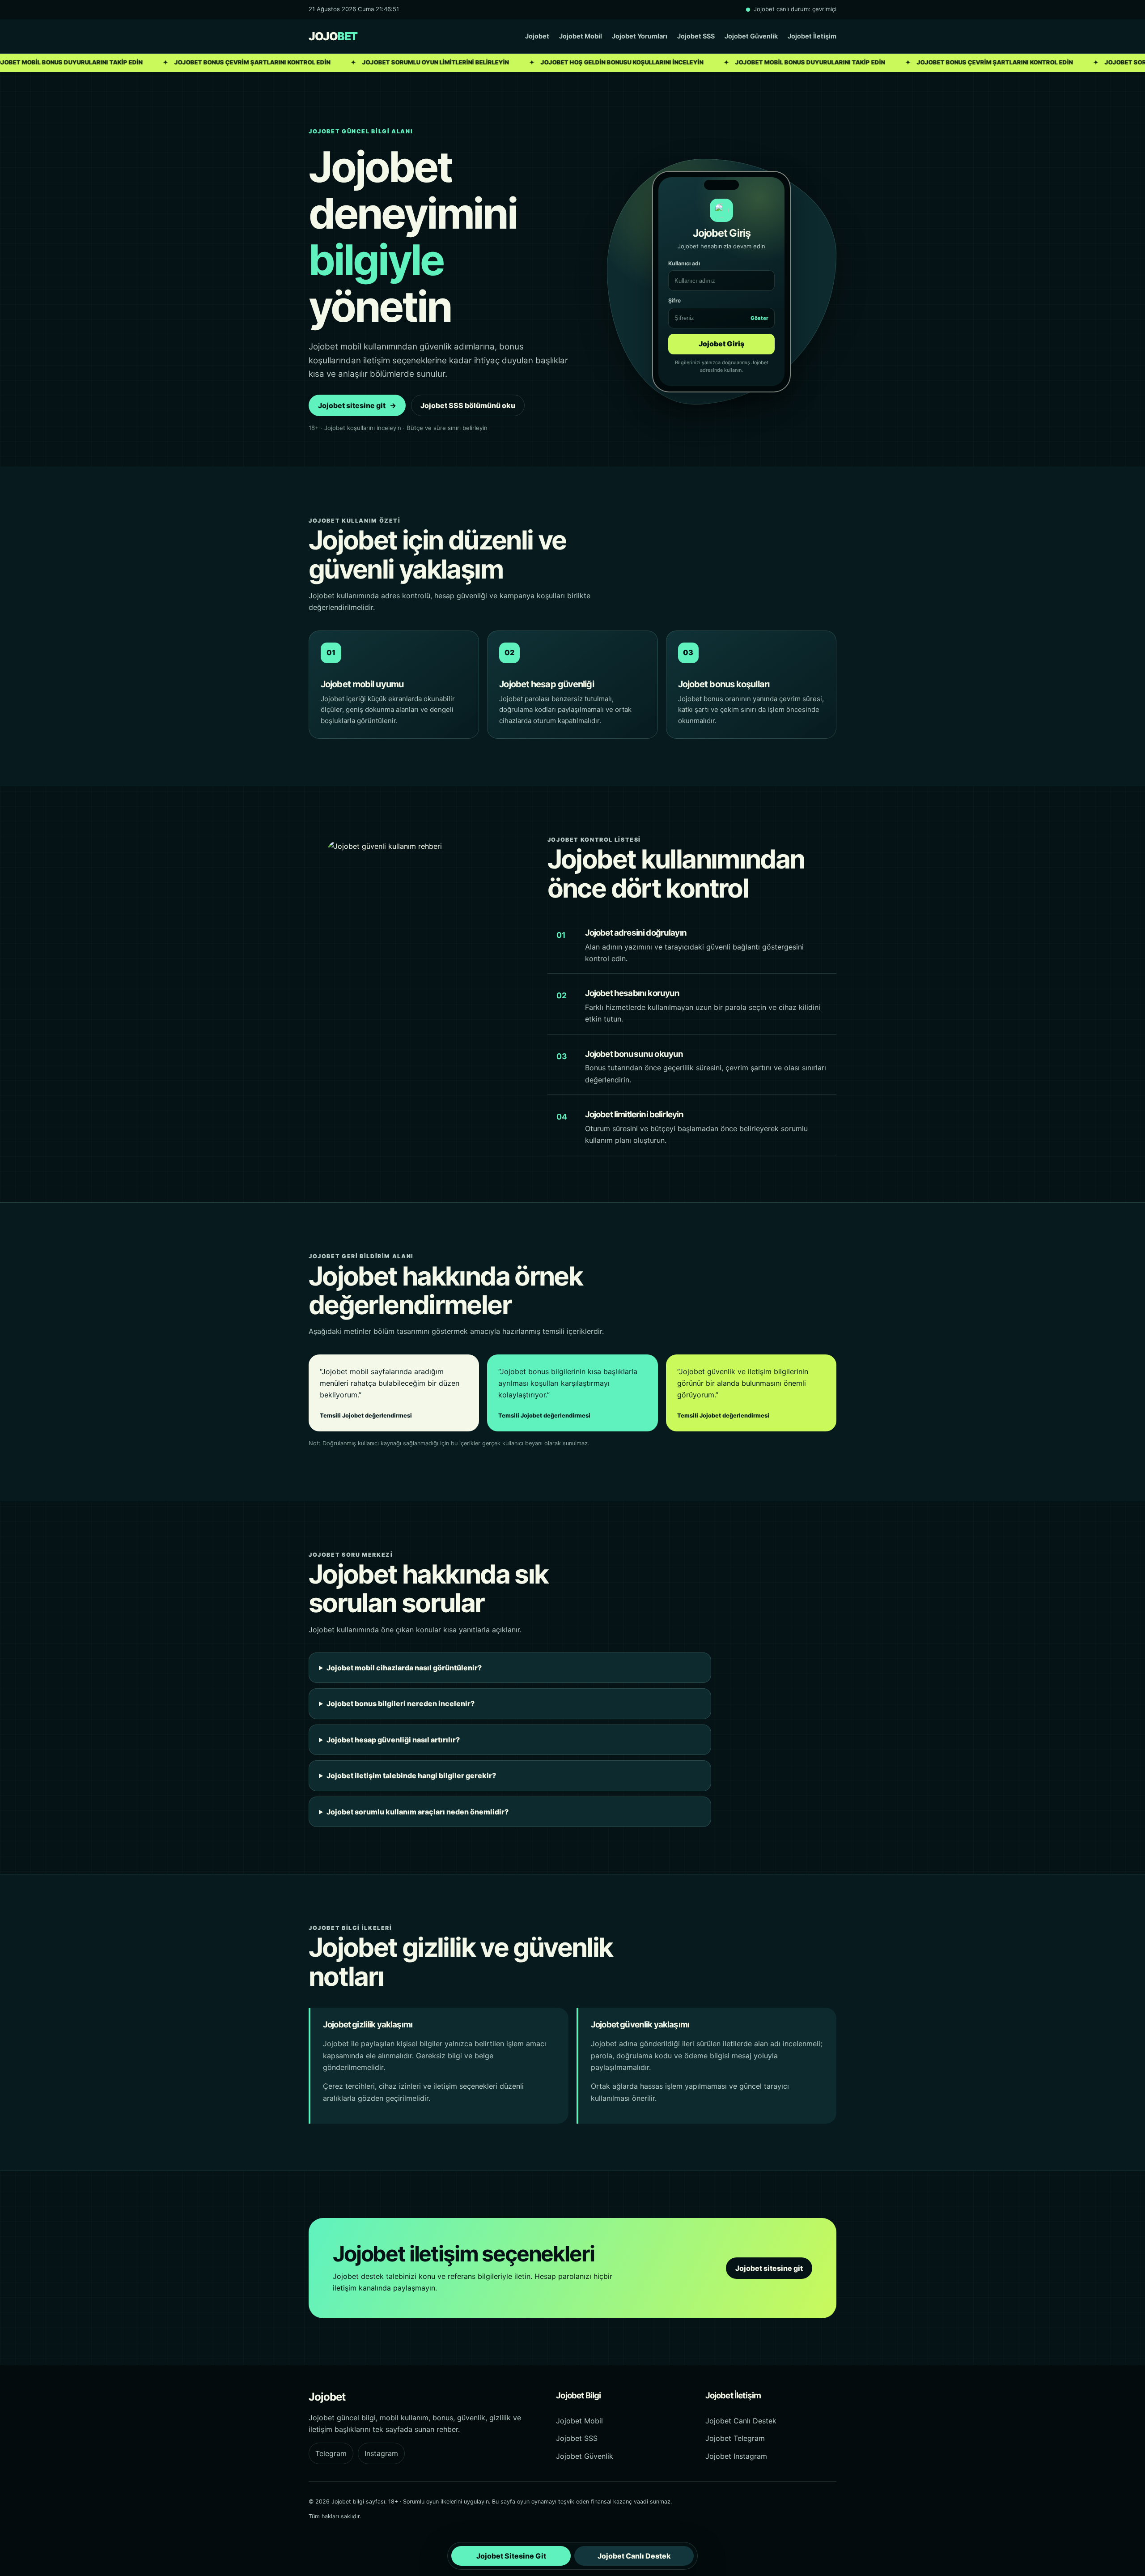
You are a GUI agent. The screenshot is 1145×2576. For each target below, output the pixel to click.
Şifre (718, 309)
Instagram (381, 2453)
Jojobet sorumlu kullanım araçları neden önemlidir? (418, 1812)
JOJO (333, 36)
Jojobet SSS (696, 36)
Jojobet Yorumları (640, 36)
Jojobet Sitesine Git (511, 2556)
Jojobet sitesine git (357, 405)
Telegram (331, 2453)
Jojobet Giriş (721, 344)
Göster (759, 318)
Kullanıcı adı (684, 263)
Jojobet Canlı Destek (741, 2421)
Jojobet (537, 36)
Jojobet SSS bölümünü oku (468, 405)
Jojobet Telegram (735, 2438)
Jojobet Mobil (581, 36)
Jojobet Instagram (736, 2456)
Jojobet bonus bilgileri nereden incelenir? (401, 1703)
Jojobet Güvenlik (751, 36)
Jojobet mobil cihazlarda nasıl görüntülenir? (404, 1668)
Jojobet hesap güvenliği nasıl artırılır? (393, 1740)
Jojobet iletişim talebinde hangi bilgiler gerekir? (411, 1776)
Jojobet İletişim (812, 36)
